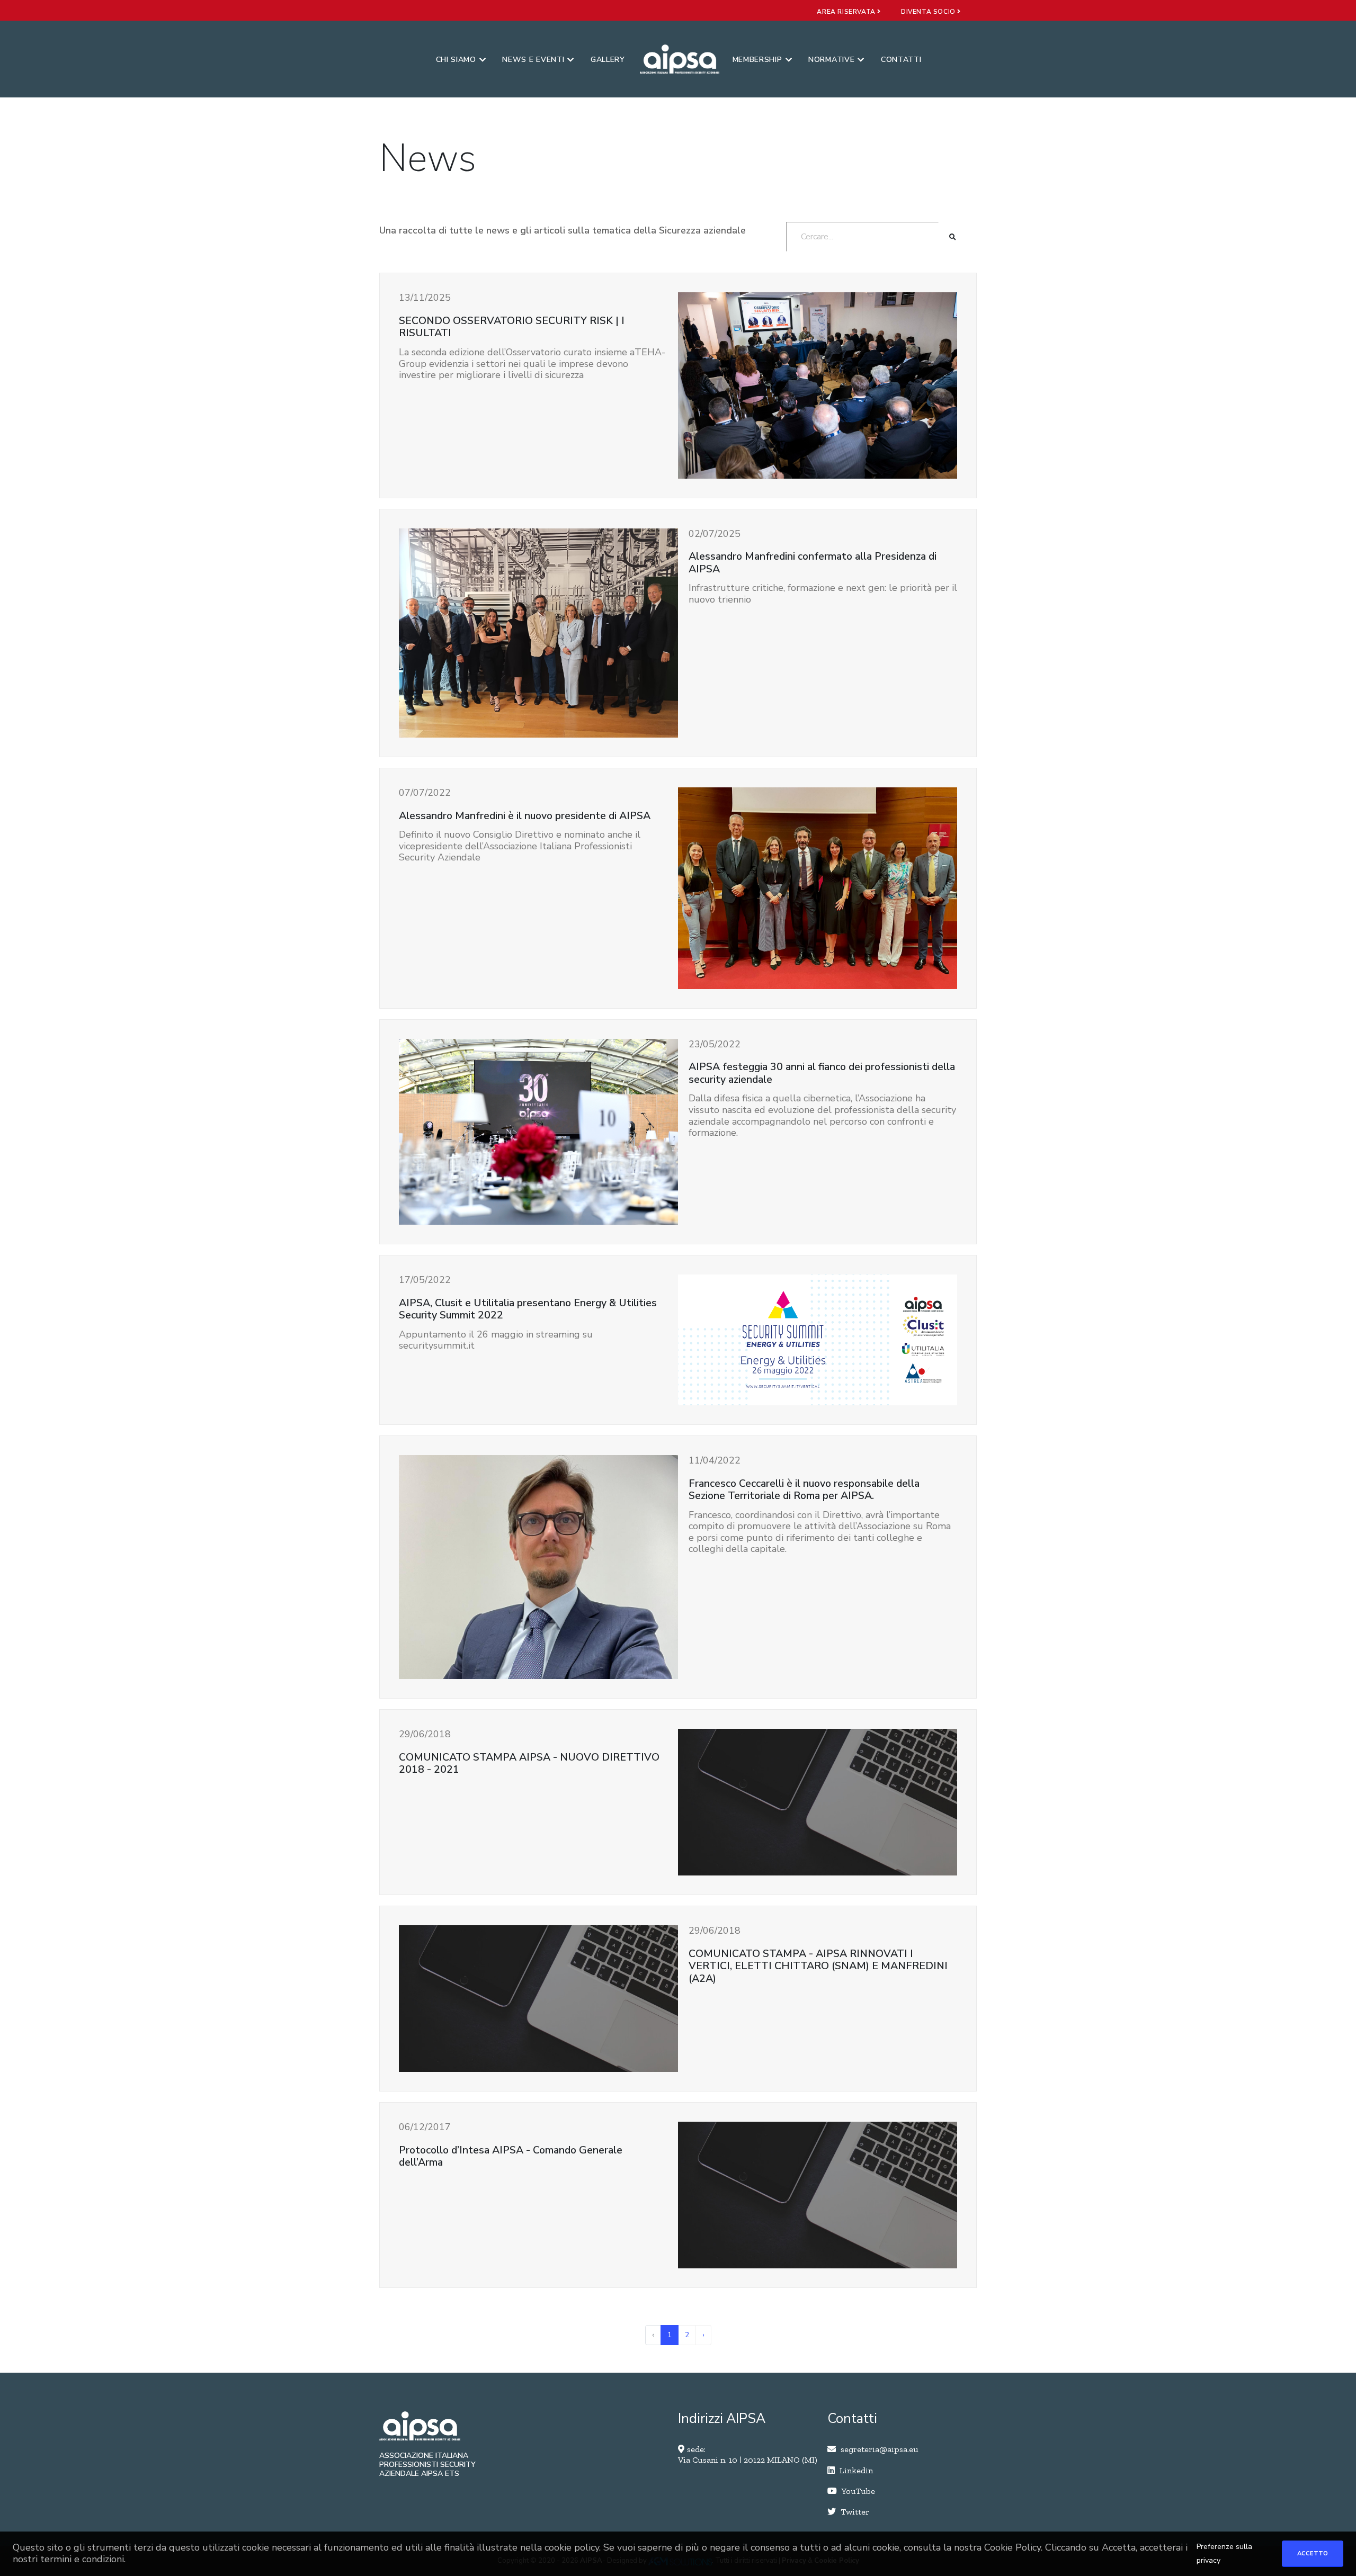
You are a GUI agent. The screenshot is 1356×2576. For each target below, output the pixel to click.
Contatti (901, 60)
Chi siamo (456, 60)
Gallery (608, 60)
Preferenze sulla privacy (1224, 2553)
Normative (831, 60)
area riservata (847, 12)
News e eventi (533, 60)
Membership (757, 60)
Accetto (1313, 2553)
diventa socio (929, 12)
